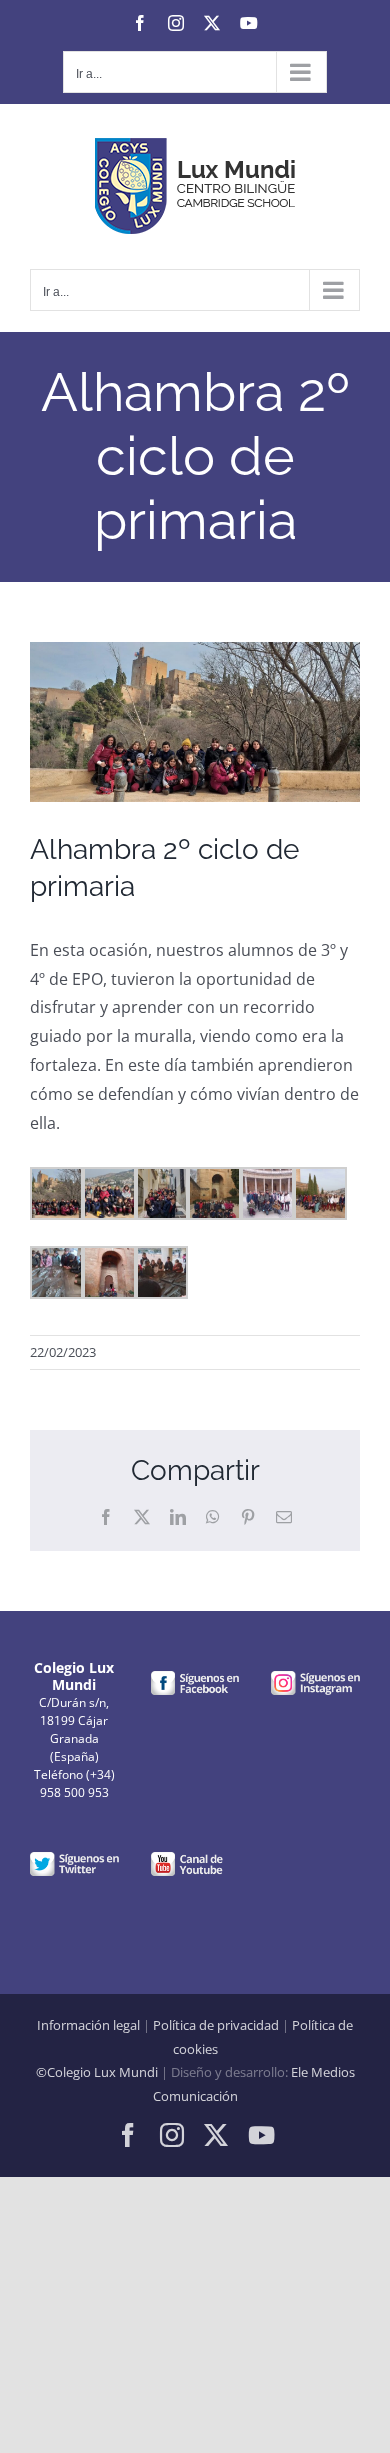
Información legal (88, 2025)
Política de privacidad (216, 2025)
